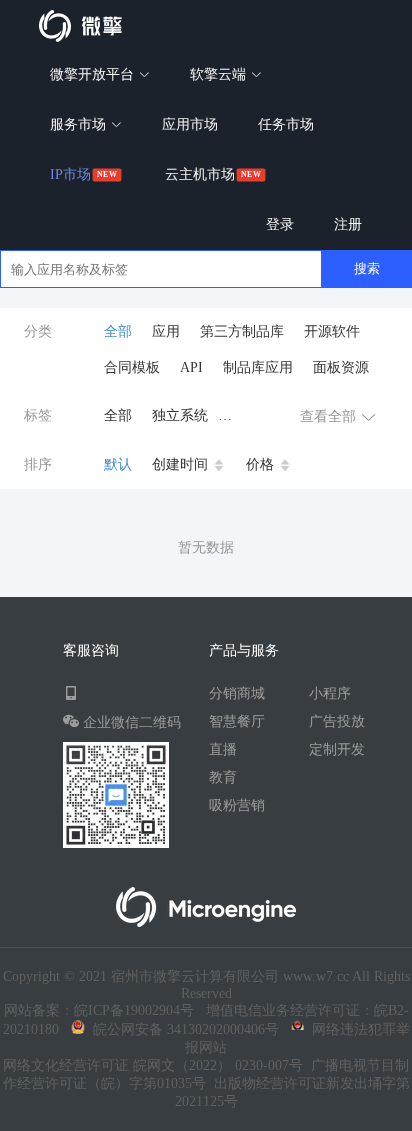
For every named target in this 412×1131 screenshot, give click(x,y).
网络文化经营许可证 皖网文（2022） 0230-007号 (153, 1065)
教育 (223, 777)
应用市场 (190, 124)
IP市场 (70, 174)
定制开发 (337, 749)
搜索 (367, 268)
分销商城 (237, 693)
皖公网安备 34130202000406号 (182, 1029)
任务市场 (286, 124)
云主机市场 (200, 174)
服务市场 (80, 124)
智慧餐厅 (237, 721)
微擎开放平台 (94, 74)
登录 (280, 224)
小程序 (330, 693)
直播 (223, 749)
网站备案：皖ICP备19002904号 (99, 1010)
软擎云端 (220, 74)
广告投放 (337, 721)
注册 (348, 224)
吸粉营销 (237, 805)
